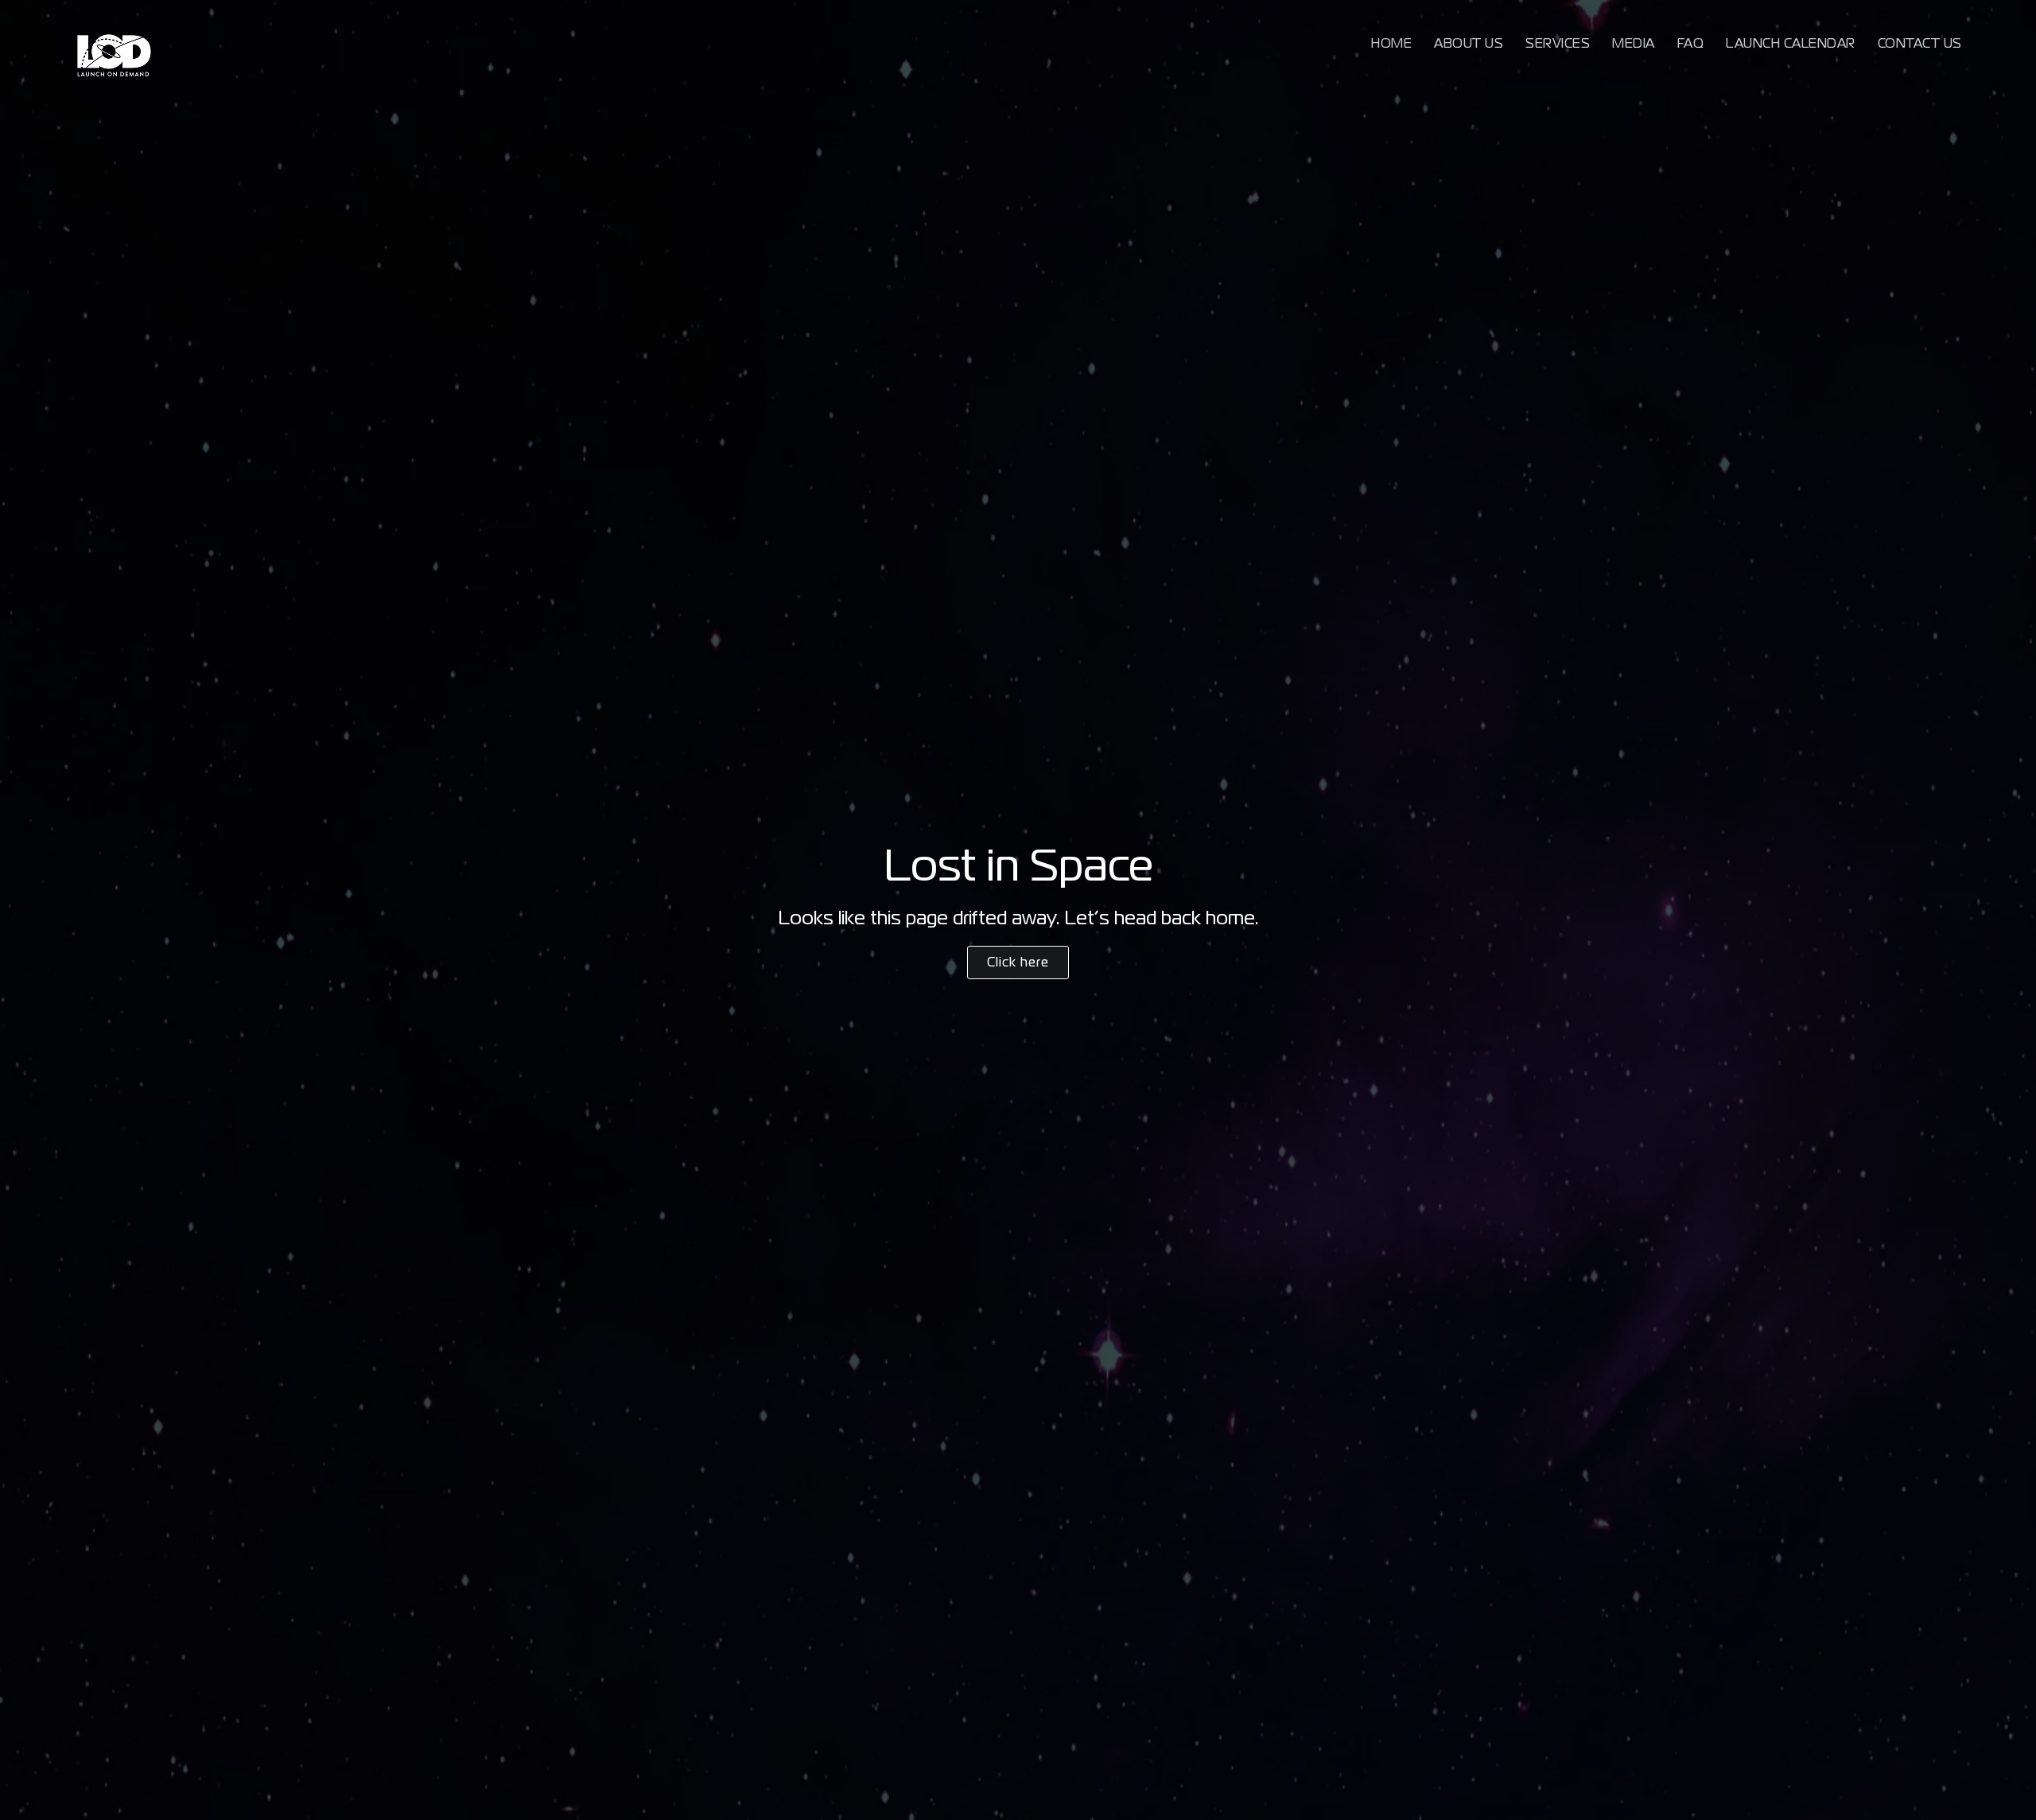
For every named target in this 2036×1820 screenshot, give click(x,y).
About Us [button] (1469, 43)
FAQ (1691, 43)
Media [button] (1634, 43)
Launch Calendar (1791, 43)
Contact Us (1920, 43)
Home (1391, 43)
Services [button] (1558, 43)
